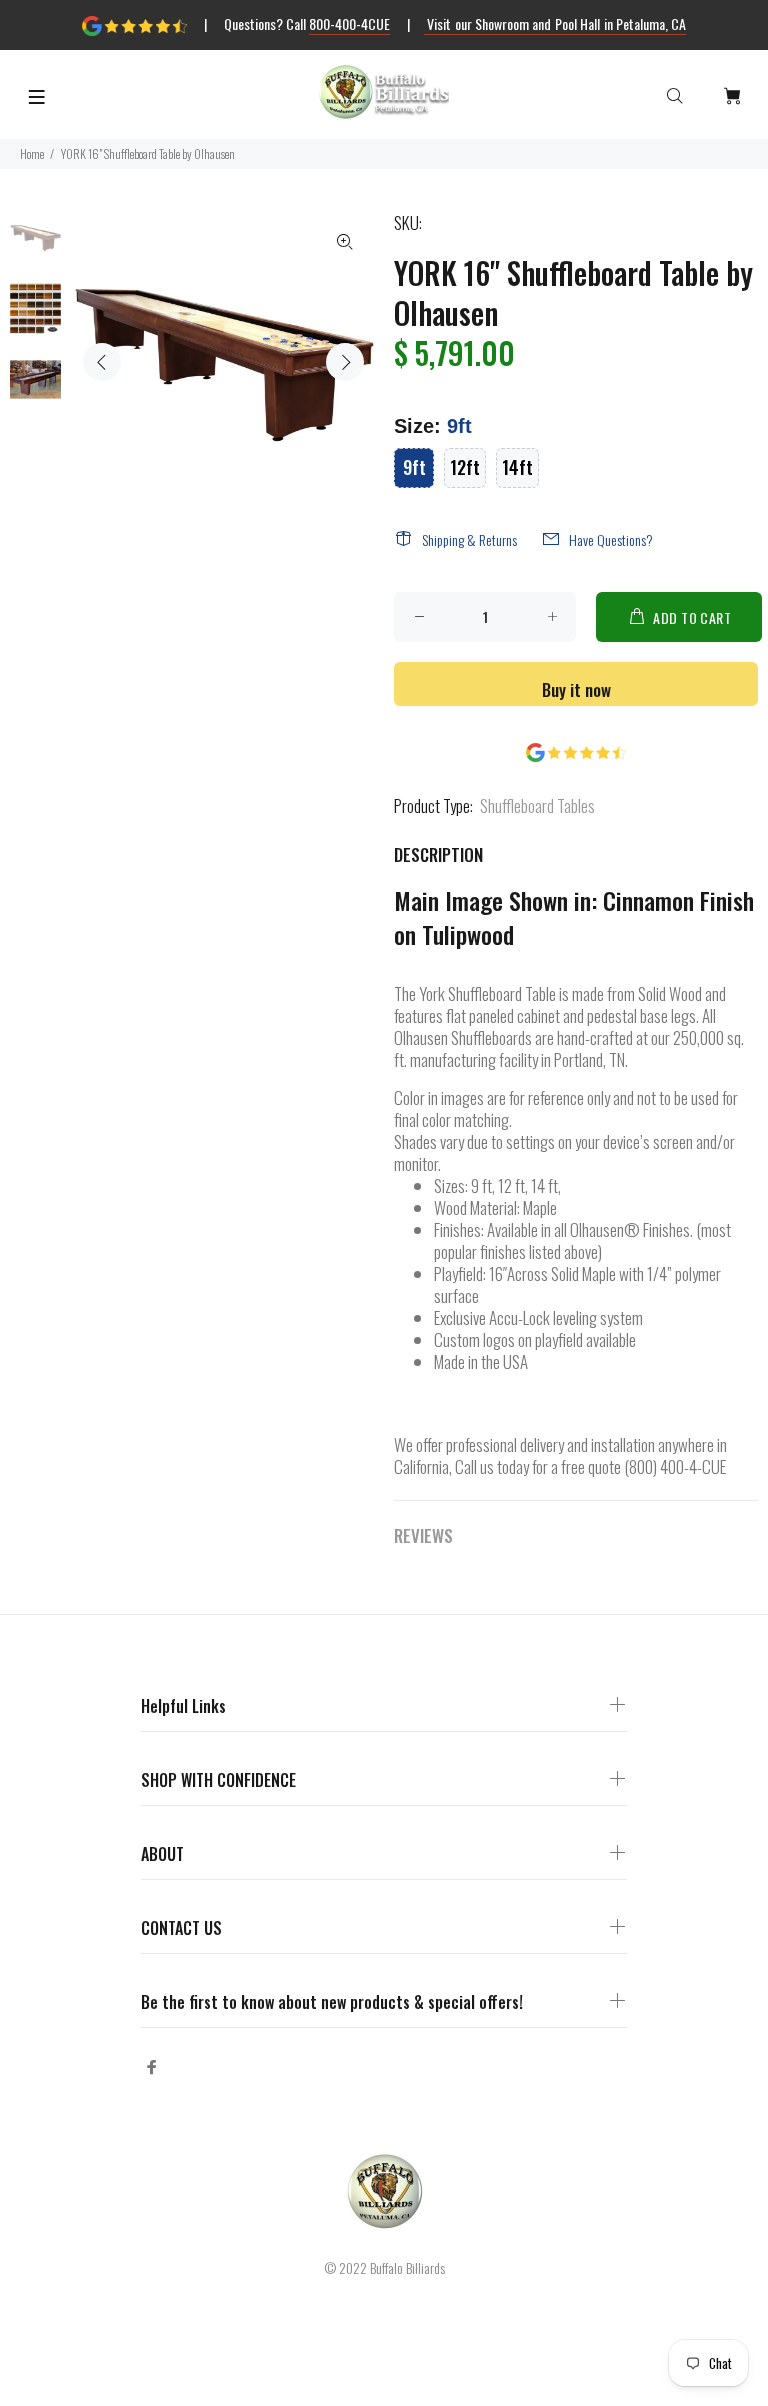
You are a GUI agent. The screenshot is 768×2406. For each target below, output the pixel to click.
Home (32, 153)
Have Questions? (611, 539)
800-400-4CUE (349, 23)
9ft (414, 467)
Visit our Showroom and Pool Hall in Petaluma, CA (555, 23)
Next (345, 362)
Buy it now (576, 689)
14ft (517, 467)
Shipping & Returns (469, 539)
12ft (465, 467)
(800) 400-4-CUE (675, 1466)
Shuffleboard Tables (537, 805)
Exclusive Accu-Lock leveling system (538, 1317)
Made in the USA (481, 1361)
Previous (102, 362)
